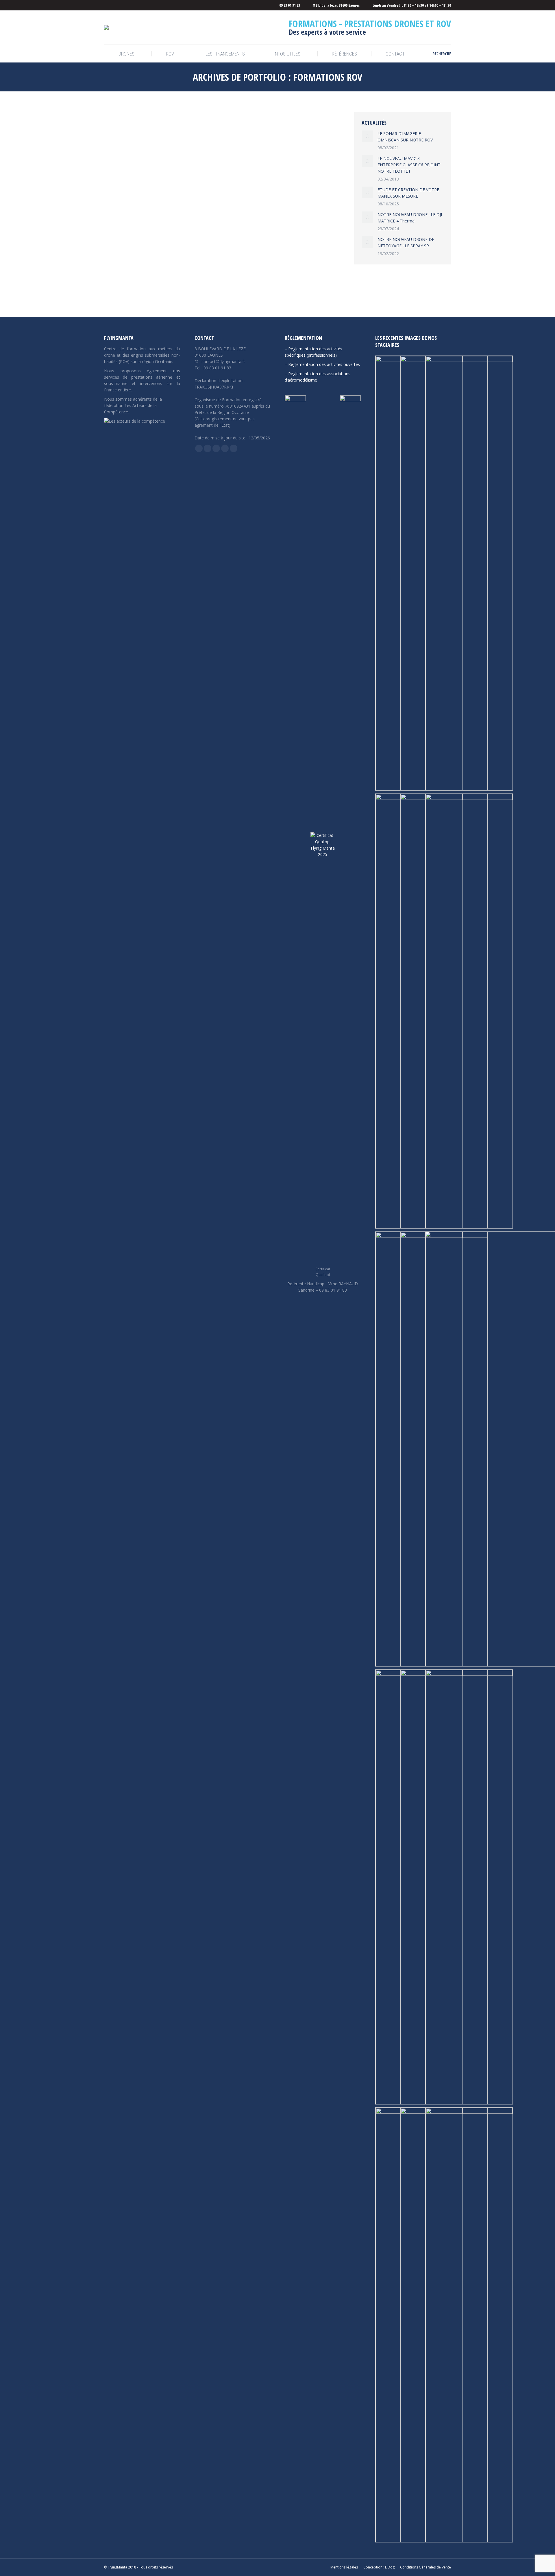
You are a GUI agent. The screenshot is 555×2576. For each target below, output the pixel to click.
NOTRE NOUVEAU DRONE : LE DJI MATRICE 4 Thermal (410, 218)
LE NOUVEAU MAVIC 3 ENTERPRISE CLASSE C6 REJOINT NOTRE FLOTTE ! (409, 165)
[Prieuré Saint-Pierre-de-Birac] (469, 573)
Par (166, 272)
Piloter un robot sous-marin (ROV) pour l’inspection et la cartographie (203, 262)
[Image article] (367, 136)
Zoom (214, 182)
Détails (230, 182)
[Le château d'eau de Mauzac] (469, 1887)
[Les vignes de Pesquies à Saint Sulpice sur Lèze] (469, 2325)
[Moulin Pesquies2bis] (469, 1011)
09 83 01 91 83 (217, 368)
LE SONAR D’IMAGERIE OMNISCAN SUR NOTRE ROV (405, 137)
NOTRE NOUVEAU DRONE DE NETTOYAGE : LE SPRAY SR (406, 243)
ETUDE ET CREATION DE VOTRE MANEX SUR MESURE (408, 193)
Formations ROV (125, 272)
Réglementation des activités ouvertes (324, 364)
